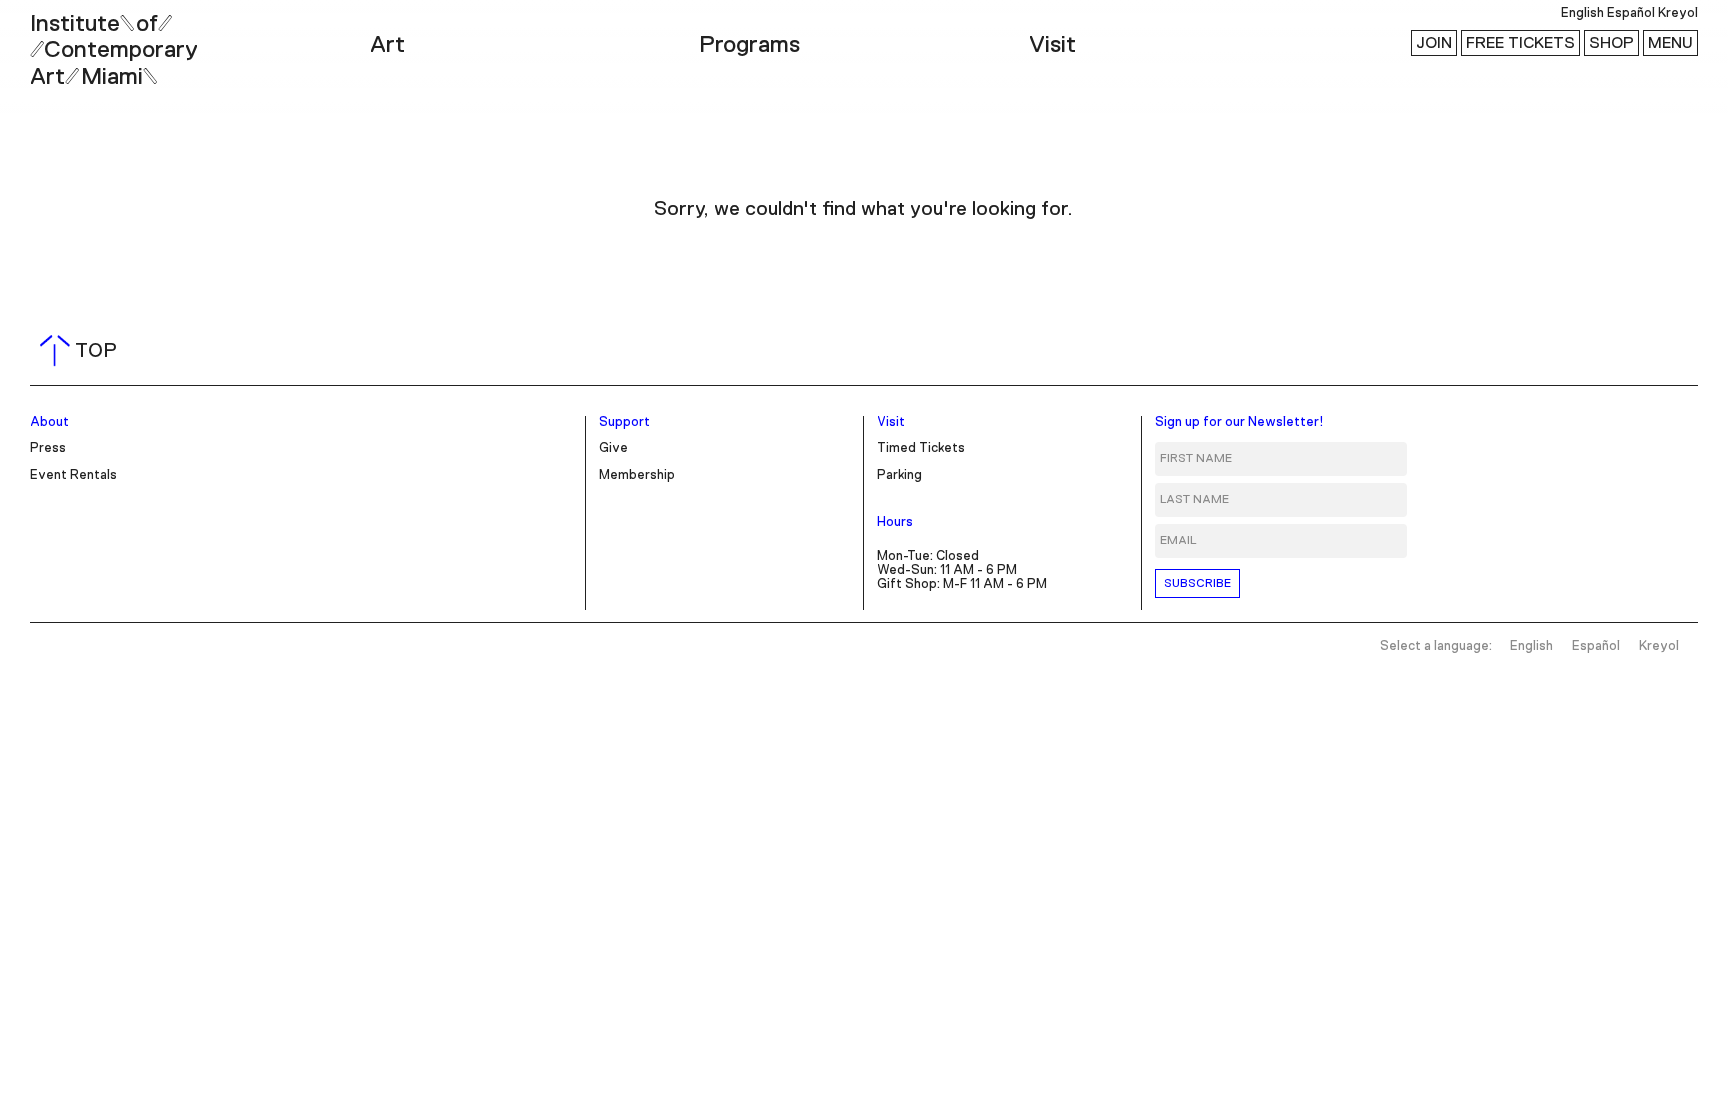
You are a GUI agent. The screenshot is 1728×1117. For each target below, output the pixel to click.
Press (48, 448)
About (49, 422)
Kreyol (1678, 13)
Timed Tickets (921, 448)
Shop (1611, 43)
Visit (1052, 45)
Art (387, 45)
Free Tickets (1520, 43)
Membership (637, 475)
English (1582, 13)
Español (1631, 13)
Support (624, 422)
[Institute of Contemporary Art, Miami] (61, 41)
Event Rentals (73, 475)
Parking (899, 475)
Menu (1670, 43)
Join (1434, 43)
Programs (749, 45)
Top (82, 351)
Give (613, 448)
